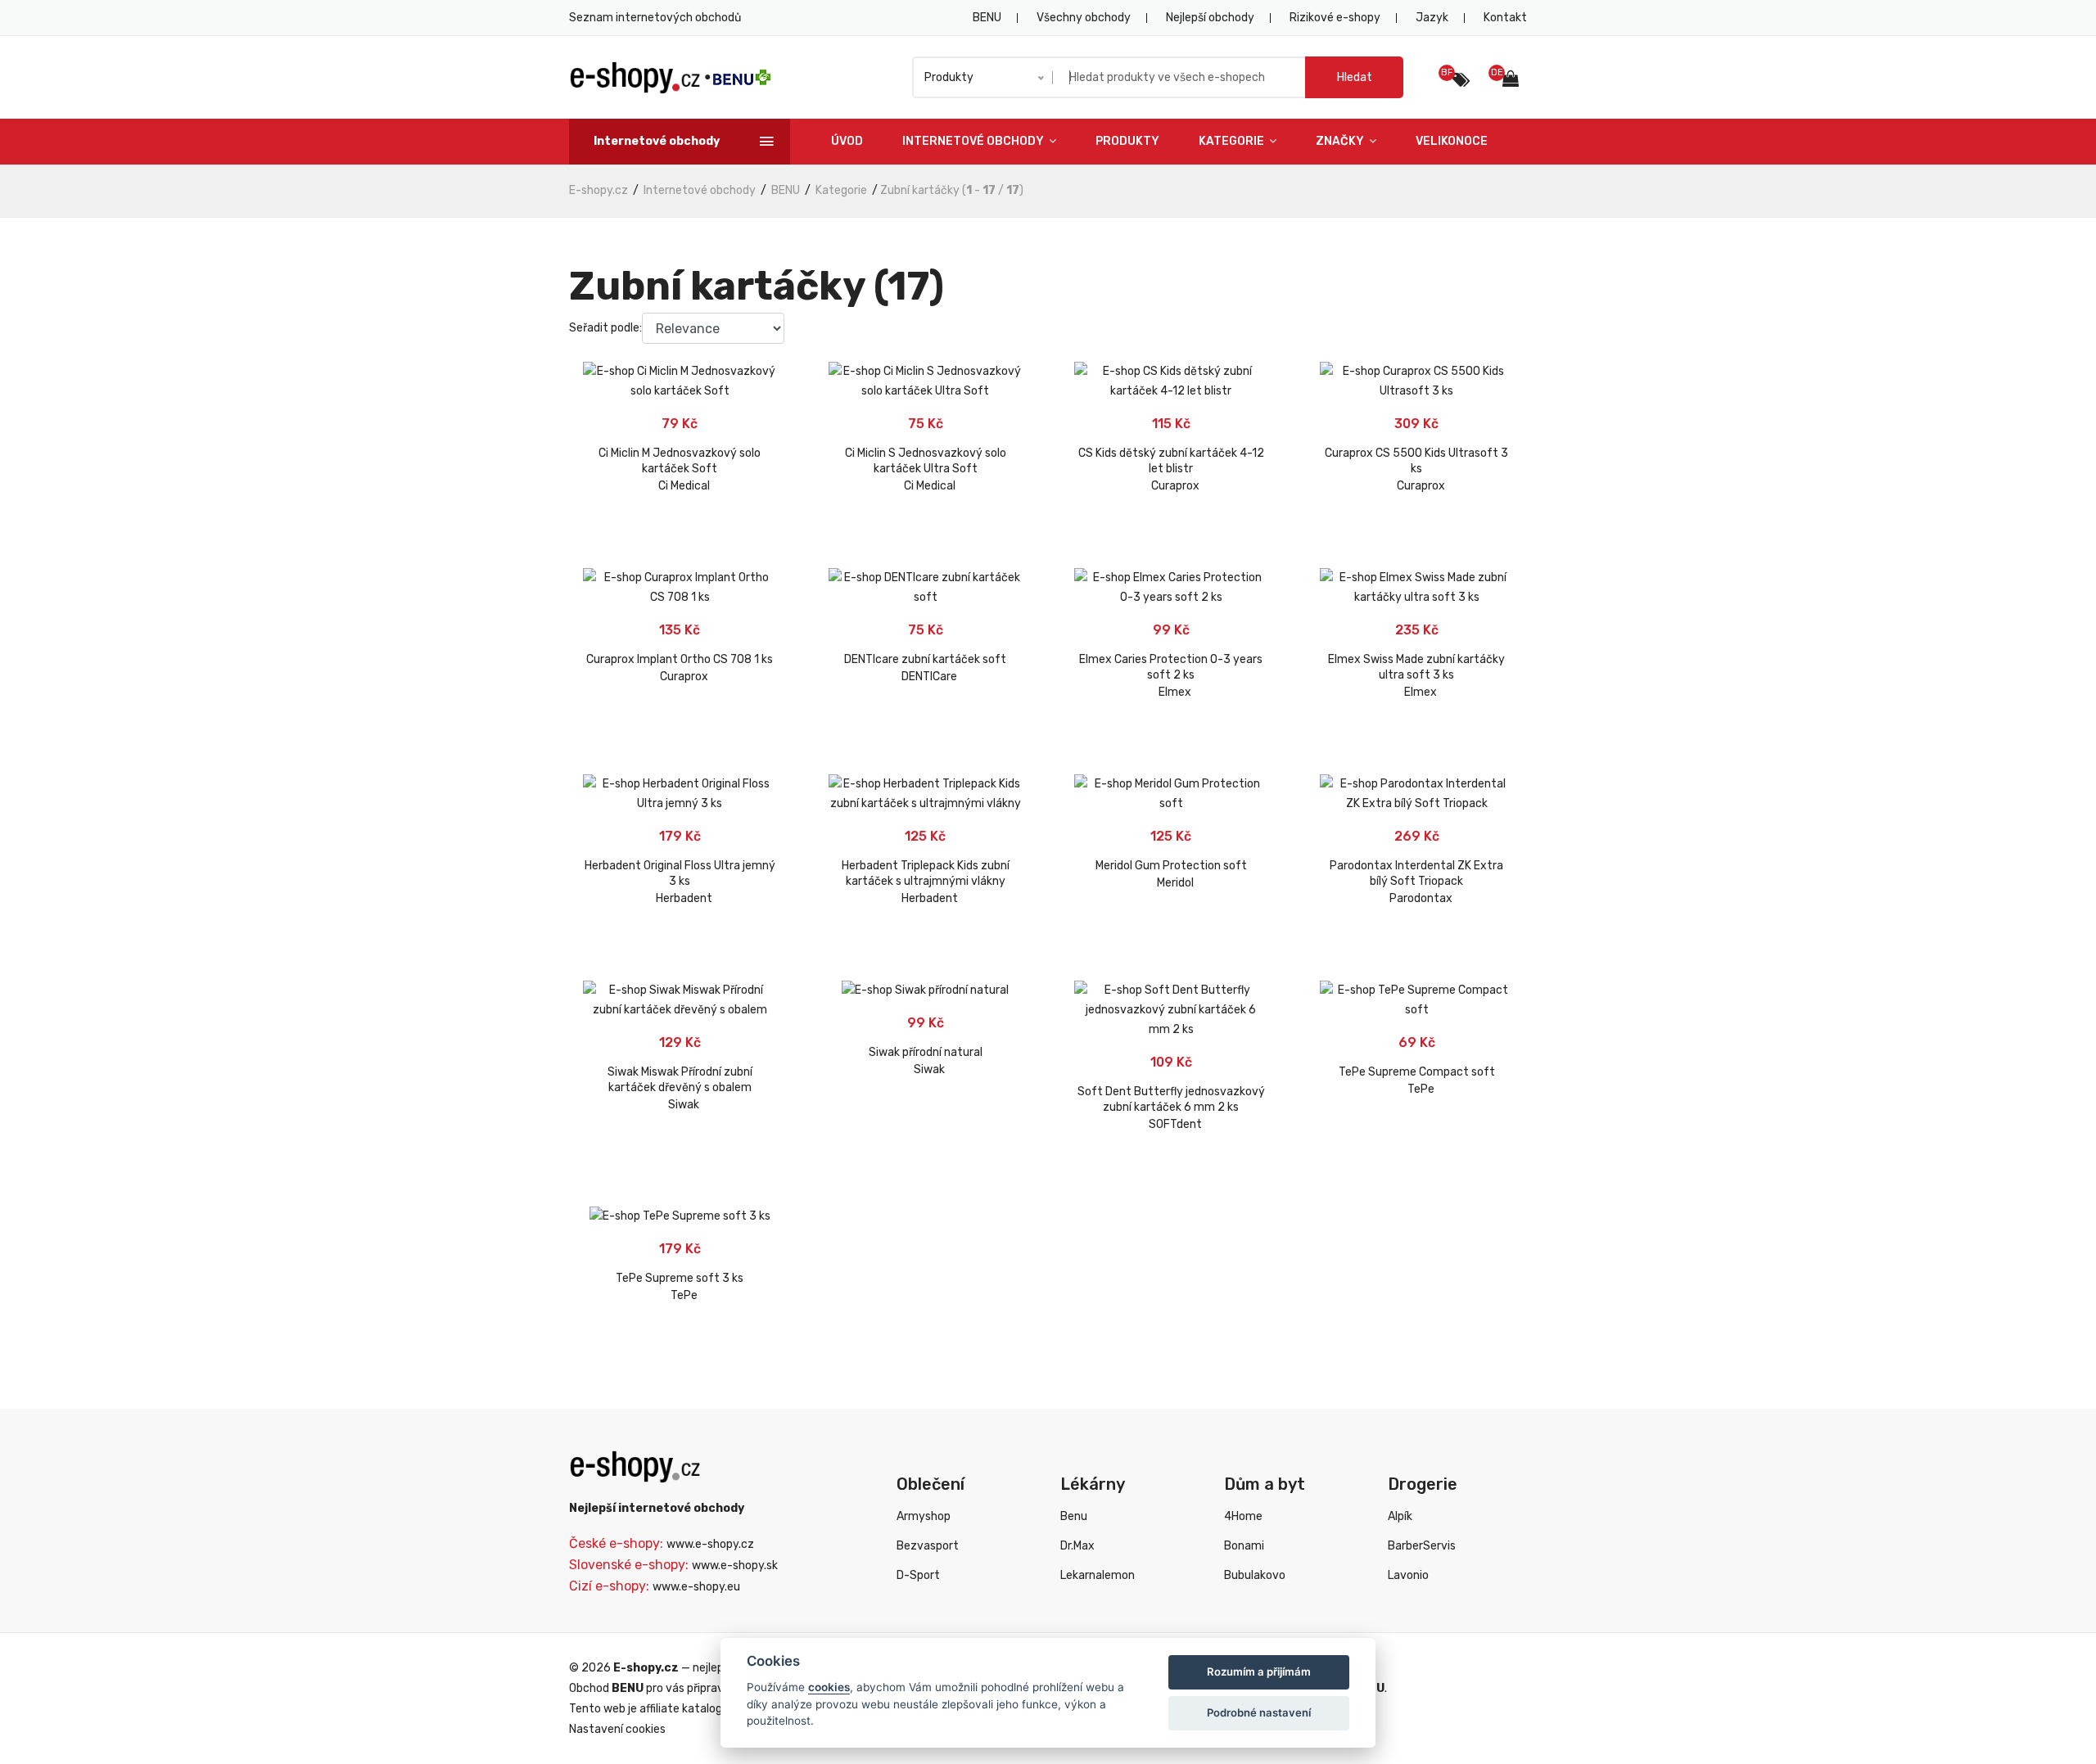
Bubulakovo (1255, 1575)
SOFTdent (1175, 1124)
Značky (1341, 141)
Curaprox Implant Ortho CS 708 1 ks (680, 659)
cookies (829, 1687)
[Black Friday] (1461, 80)
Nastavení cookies (617, 1729)
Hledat (1355, 77)
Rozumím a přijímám (1259, 1672)
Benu (1074, 1516)
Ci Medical (684, 486)
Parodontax (1421, 898)
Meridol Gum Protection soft (1171, 866)
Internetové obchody (974, 141)
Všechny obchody (1084, 18)
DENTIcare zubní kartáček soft (925, 659)
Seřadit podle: (605, 328)
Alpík (1400, 1516)
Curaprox (1175, 486)
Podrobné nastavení (1259, 1712)
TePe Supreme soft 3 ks (680, 1278)
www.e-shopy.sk (735, 1565)
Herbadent (684, 898)
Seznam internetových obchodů (655, 18)
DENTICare (929, 677)
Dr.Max (1077, 1546)
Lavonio (1408, 1575)
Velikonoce (1452, 141)
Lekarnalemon (1098, 1575)
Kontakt (1505, 18)
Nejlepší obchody (1210, 18)
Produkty (1127, 141)
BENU (987, 18)
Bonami (1244, 1546)
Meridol (1175, 883)
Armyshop (924, 1516)
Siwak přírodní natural (926, 1052)
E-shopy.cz (599, 190)
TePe (1421, 1089)
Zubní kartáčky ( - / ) (952, 190)
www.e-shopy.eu (696, 1587)
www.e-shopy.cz (710, 1544)
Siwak (684, 1105)
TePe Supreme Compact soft (1417, 1072)
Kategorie (1233, 141)
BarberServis (1422, 1546)
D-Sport (918, 1575)
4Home (1243, 1516)
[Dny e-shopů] (1515, 81)
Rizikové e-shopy (1335, 18)
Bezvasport (928, 1546)
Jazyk (1432, 18)
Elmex (1175, 692)
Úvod (847, 141)
